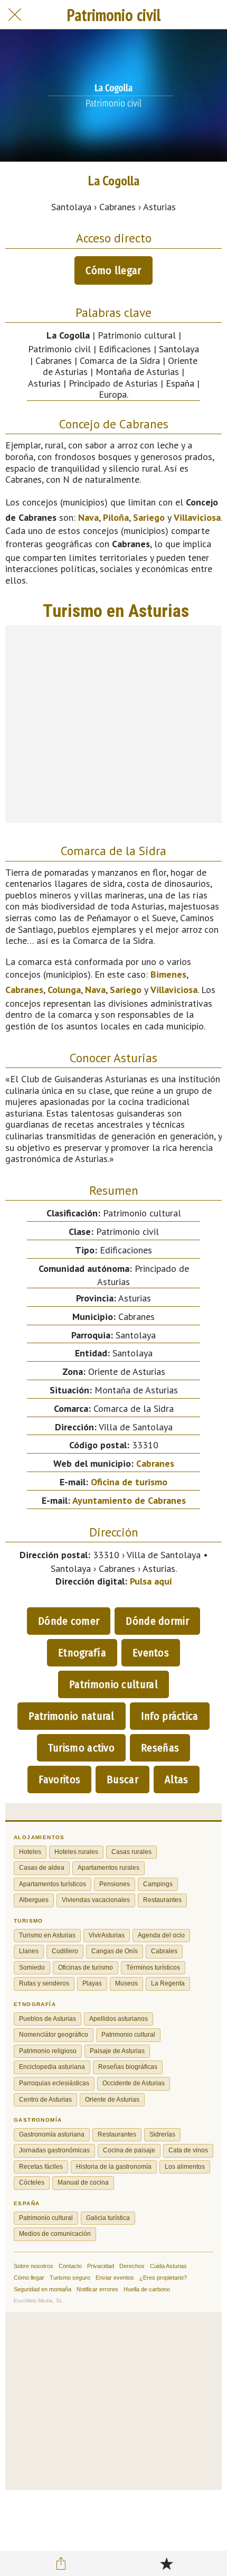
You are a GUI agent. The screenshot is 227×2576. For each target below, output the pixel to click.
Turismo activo (81, 1748)
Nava (88, 517)
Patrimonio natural (71, 1716)
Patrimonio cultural (113, 1684)
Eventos (151, 1653)
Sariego (149, 517)
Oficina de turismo (129, 1482)
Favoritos (59, 1779)
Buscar (122, 1779)
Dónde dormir (157, 1621)
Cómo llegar (113, 270)
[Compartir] (61, 2563)
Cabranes (24, 990)
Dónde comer (69, 1621)
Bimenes (168, 974)
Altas (177, 1779)
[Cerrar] (15, 15)
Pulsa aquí (151, 1581)
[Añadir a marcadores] (166, 2563)
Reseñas (160, 1748)
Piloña (116, 517)
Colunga (64, 990)
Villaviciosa (197, 517)
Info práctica (170, 1716)
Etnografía (82, 1653)
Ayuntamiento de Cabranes (129, 1500)
